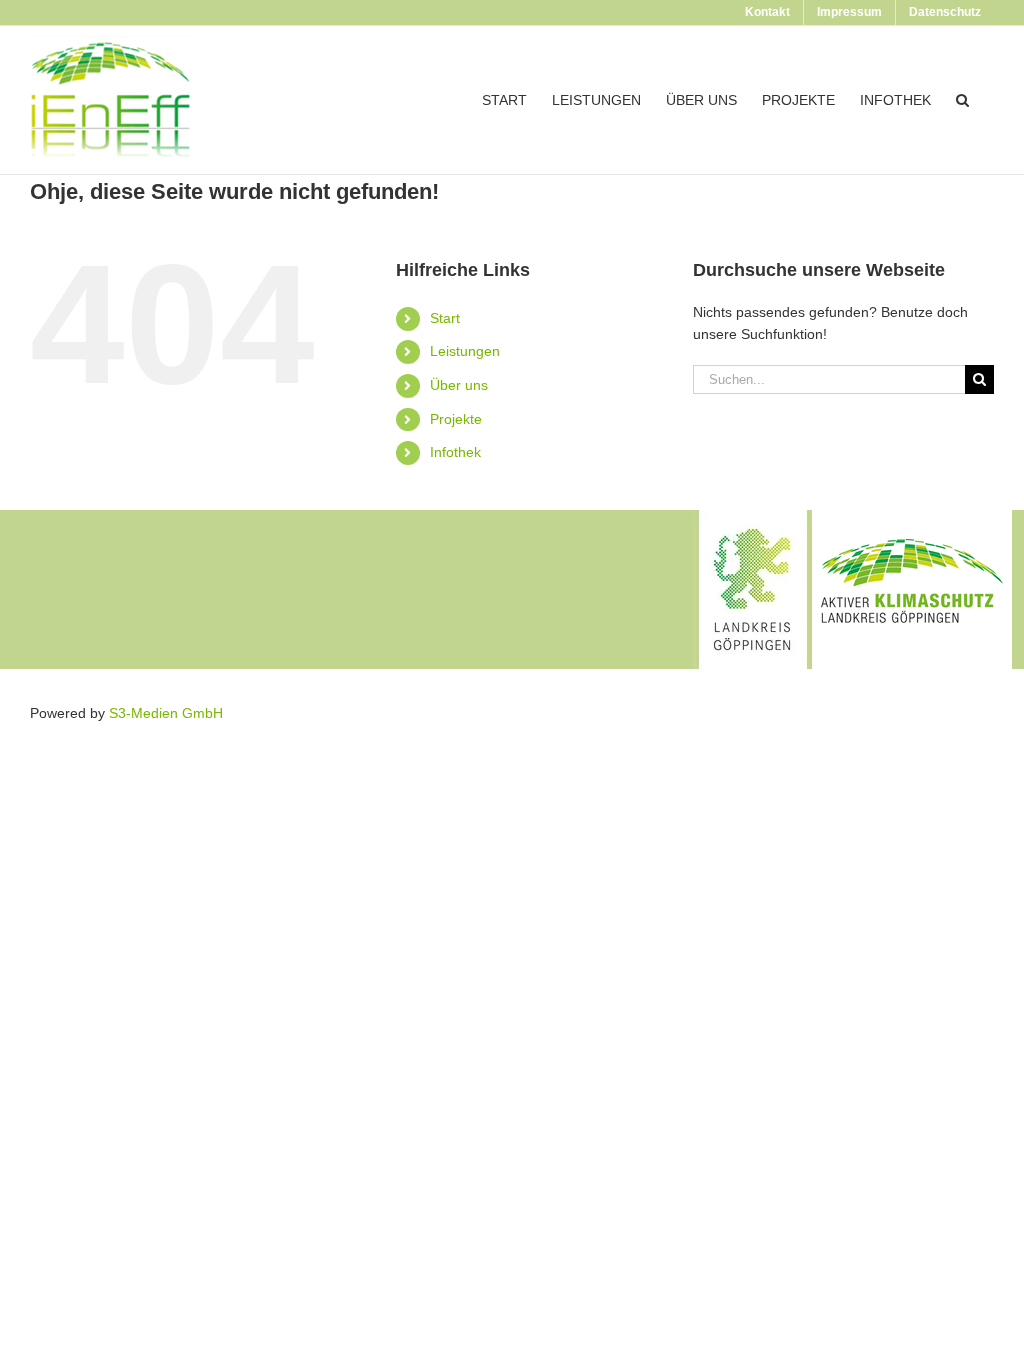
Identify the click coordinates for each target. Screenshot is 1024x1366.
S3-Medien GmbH (166, 713)
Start (445, 318)
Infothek (455, 452)
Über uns (459, 385)
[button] (962, 100)
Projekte (456, 419)
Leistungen (465, 351)
